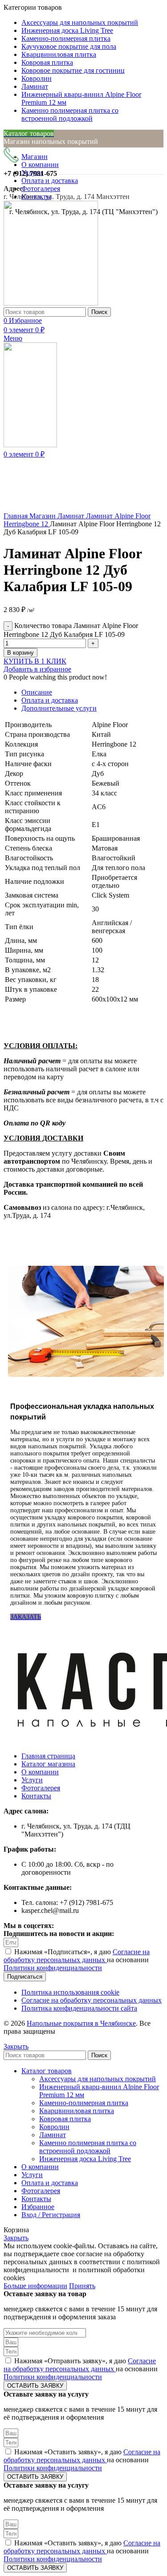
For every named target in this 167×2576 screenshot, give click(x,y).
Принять (82, 2286)
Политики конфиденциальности (53, 1968)
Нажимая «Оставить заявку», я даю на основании (82, 2460)
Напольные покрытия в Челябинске (81, 2023)
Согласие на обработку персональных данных (77, 1956)
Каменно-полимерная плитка (84, 2103)
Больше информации (35, 2286)
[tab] (92, 692)
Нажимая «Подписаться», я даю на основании (77, 1960)
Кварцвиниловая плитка (77, 2111)
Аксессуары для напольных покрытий (98, 2079)
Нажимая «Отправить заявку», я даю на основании (81, 2369)
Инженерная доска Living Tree (85, 2159)
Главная (16, 516)
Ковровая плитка (65, 2119)
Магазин (43, 516)
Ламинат (72, 516)
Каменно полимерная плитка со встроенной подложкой (88, 2147)
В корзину (20, 653)
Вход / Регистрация (51, 2215)
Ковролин (54, 2127)
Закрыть (16, 2046)
